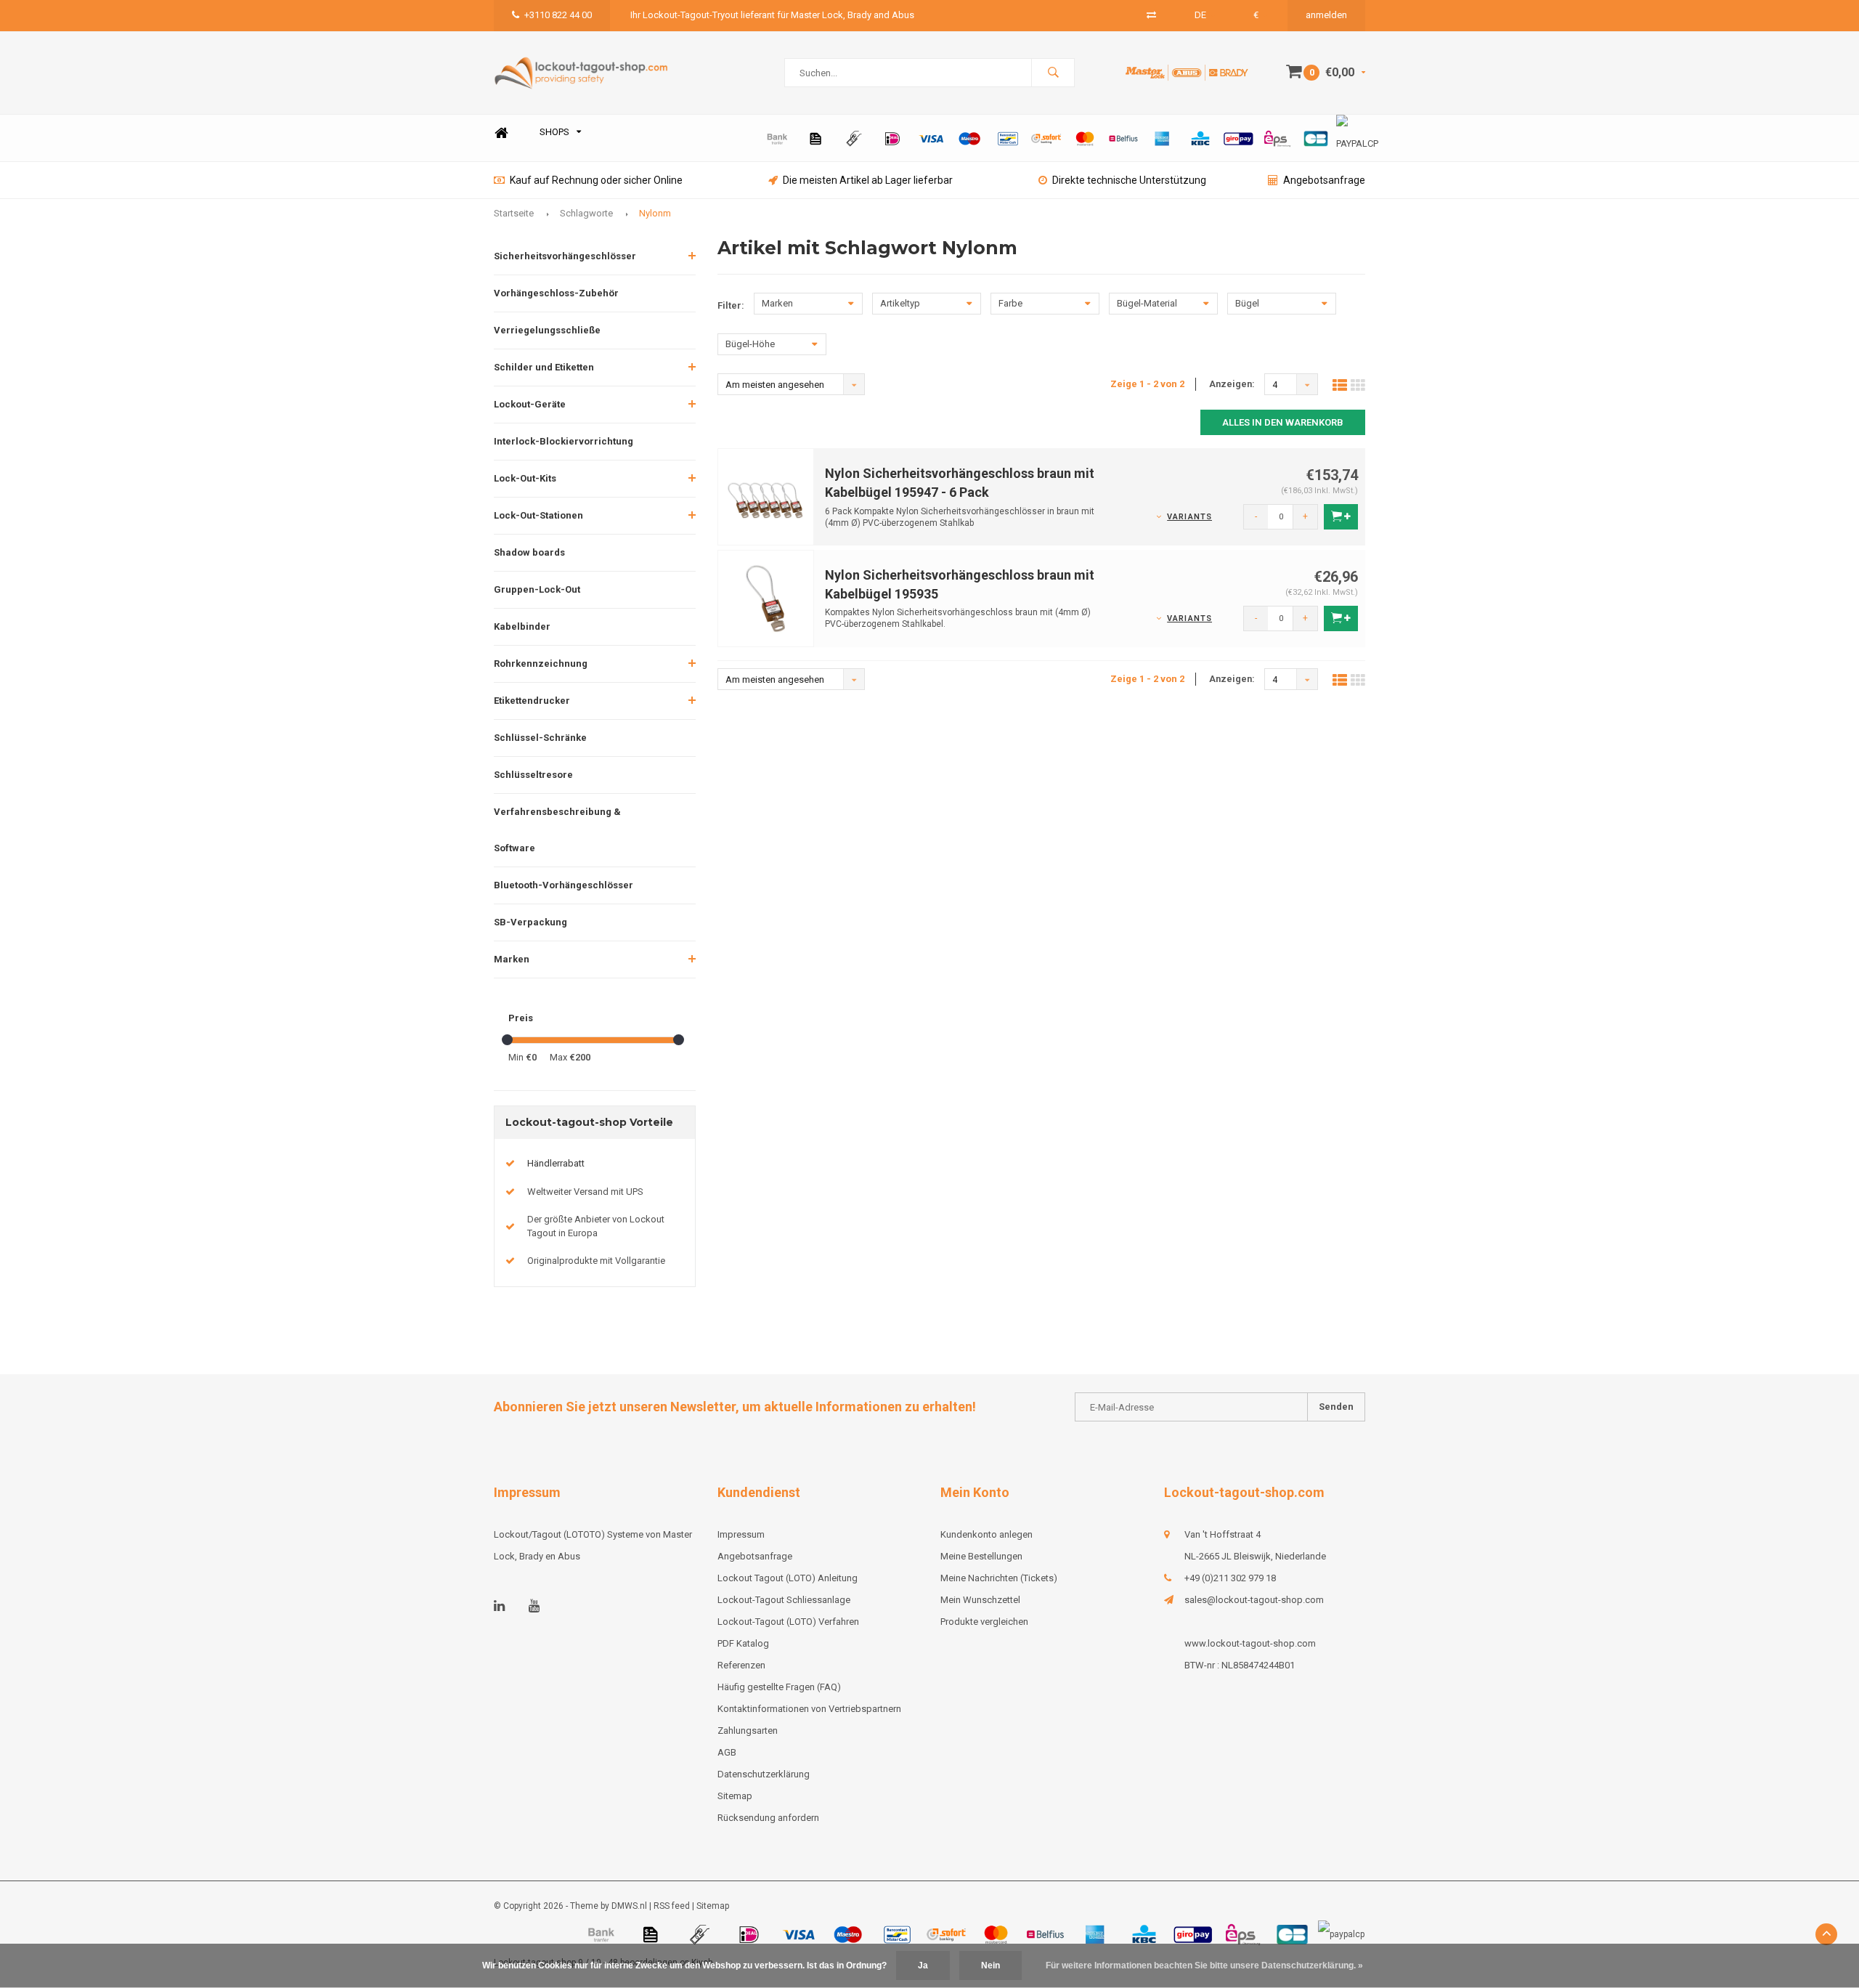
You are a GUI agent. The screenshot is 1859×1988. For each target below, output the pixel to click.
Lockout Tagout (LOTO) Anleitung (788, 1578)
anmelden (1326, 15)
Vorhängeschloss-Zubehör (556, 293)
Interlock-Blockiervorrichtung (564, 441)
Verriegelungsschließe (547, 330)
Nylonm (655, 213)
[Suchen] (1053, 73)
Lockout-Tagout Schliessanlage (784, 1600)
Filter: (731, 305)
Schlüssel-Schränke (540, 738)
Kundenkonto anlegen (987, 1534)
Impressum (741, 1534)
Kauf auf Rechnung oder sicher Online (596, 180)
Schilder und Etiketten (544, 367)
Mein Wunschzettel (980, 1600)
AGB (727, 1752)
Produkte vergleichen (984, 1622)
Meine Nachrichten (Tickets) (999, 1578)
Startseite (514, 213)
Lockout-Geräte (530, 404)
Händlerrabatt (556, 1163)
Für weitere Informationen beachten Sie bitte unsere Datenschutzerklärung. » (1204, 1965)
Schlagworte (586, 213)
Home (501, 133)
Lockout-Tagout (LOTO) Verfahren (788, 1622)
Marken (512, 959)
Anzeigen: (1232, 384)
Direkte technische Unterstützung (1129, 180)
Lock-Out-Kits (525, 478)
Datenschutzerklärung (764, 1774)
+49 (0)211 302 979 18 (1230, 1578)
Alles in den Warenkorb (1283, 422)
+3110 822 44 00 (558, 15)
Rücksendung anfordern (768, 1818)
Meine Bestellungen (981, 1556)
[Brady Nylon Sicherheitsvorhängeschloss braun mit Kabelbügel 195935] (766, 598)
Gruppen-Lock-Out (537, 589)
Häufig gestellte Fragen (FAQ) (779, 1687)
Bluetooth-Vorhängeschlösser (564, 885)
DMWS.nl (629, 1906)
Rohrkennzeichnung (541, 664)
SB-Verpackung (530, 922)
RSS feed (672, 1906)
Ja (923, 1965)
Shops (554, 132)
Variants (1189, 517)
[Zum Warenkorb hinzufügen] (1341, 517)
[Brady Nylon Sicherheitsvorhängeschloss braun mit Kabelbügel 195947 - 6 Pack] (766, 496)
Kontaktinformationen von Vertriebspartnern (809, 1709)
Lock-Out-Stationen (538, 515)
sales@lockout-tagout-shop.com (1254, 1600)
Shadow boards (529, 552)
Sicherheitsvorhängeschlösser (565, 256)
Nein (990, 1965)
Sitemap (735, 1796)
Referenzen (741, 1665)
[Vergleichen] (1151, 15)
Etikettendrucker (532, 701)
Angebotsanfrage (1324, 180)
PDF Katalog (743, 1643)
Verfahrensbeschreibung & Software (557, 830)
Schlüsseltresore (533, 775)
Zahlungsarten (748, 1731)
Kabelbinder (522, 626)
